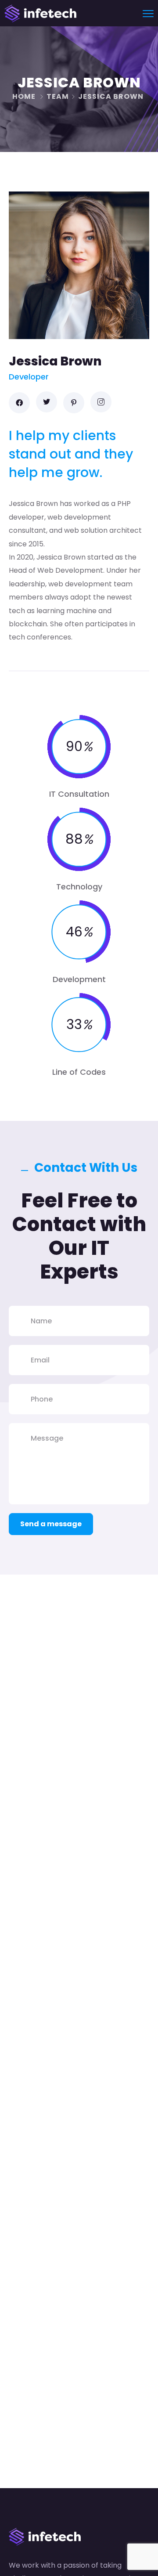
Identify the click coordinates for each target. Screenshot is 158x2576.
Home (24, 96)
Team (58, 96)
